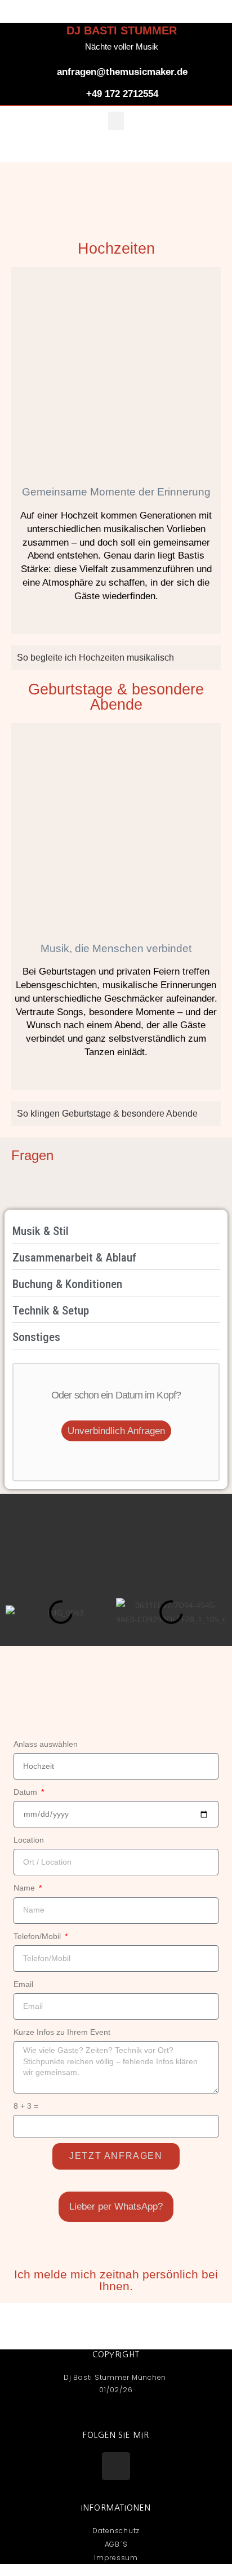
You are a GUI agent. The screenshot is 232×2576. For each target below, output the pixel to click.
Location (29, 1840)
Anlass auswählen (46, 1744)
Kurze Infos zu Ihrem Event (62, 2032)
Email (23, 1984)
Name (25, 1888)
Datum (26, 1792)
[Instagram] (116, 2466)
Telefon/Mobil (38, 1936)
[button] (116, 121)
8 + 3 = (26, 2106)
